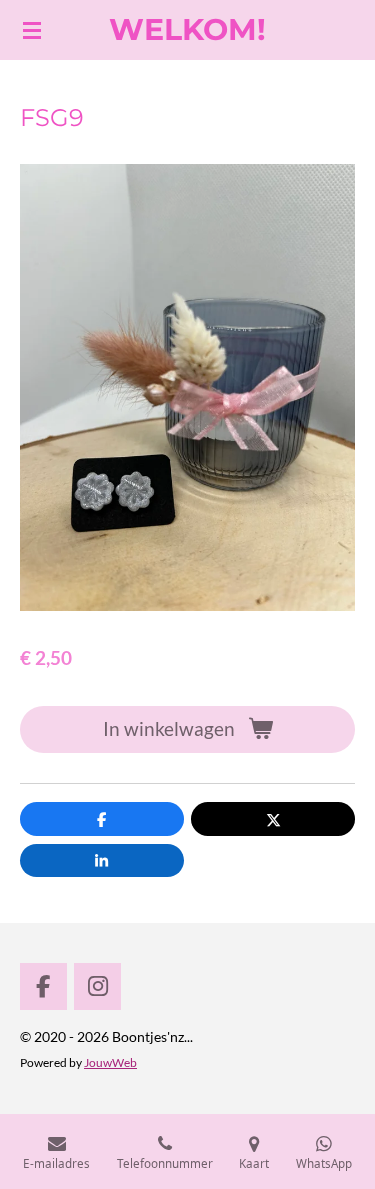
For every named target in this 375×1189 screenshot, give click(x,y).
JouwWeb (110, 1062)
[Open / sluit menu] (32, 30)
